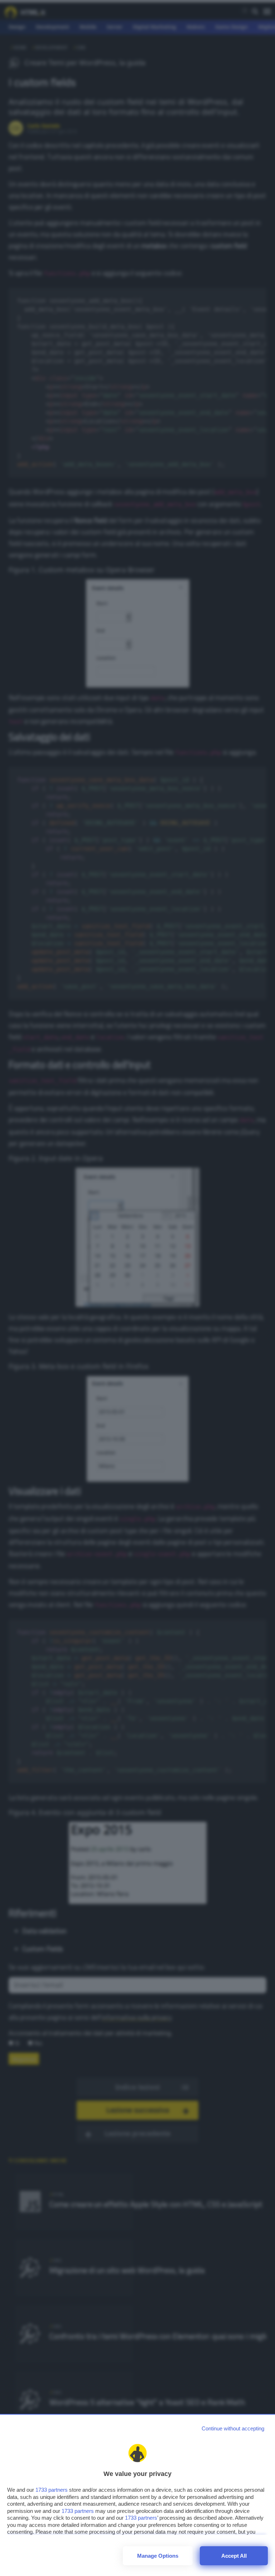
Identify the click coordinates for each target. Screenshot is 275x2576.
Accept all (234, 2556)
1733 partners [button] (52, 2490)
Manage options (158, 2556)
